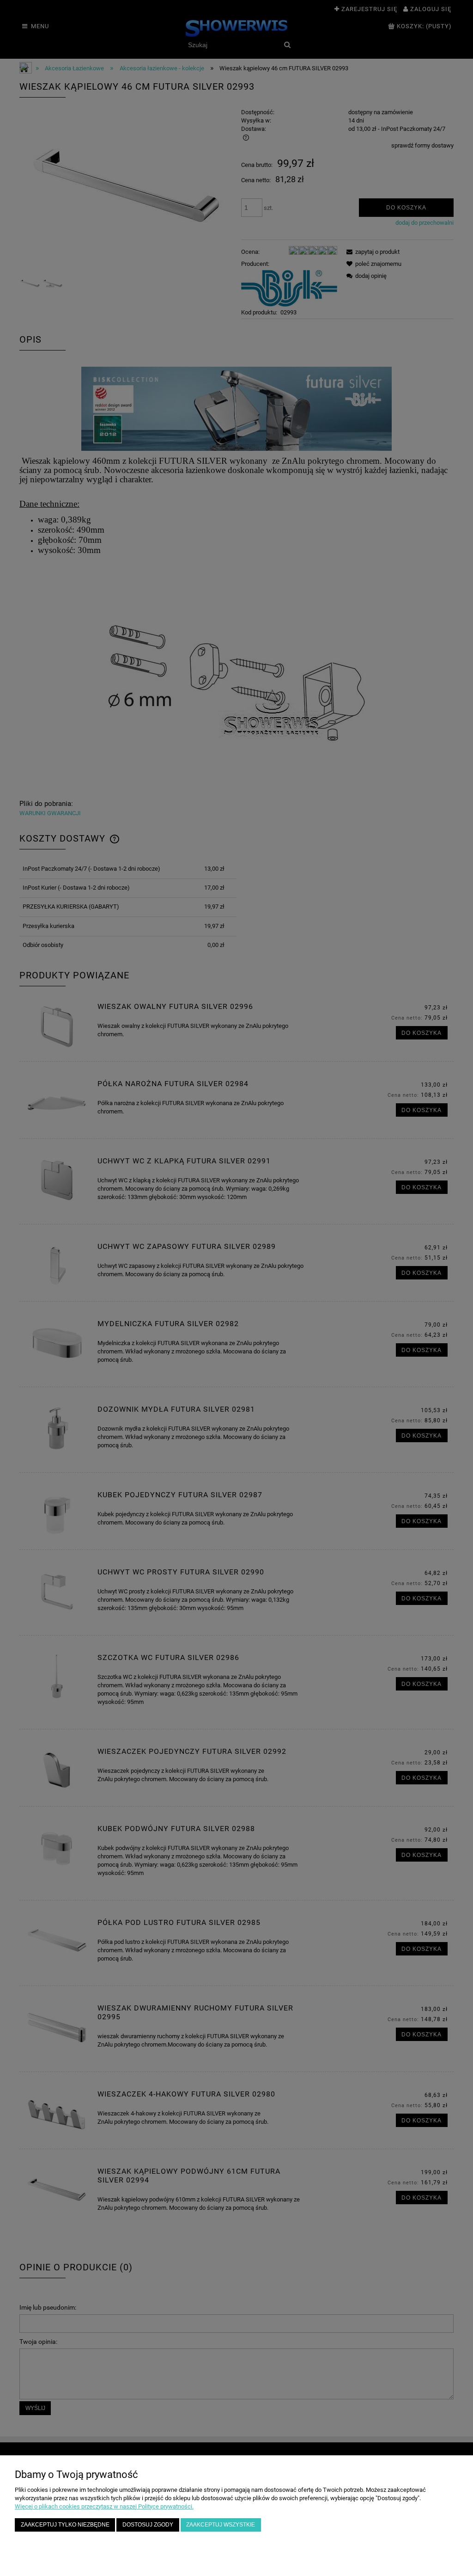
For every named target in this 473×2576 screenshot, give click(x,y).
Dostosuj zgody (148, 2524)
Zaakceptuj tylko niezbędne (65, 2524)
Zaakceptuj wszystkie (221, 2524)
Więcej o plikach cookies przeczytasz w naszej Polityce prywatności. (104, 2506)
